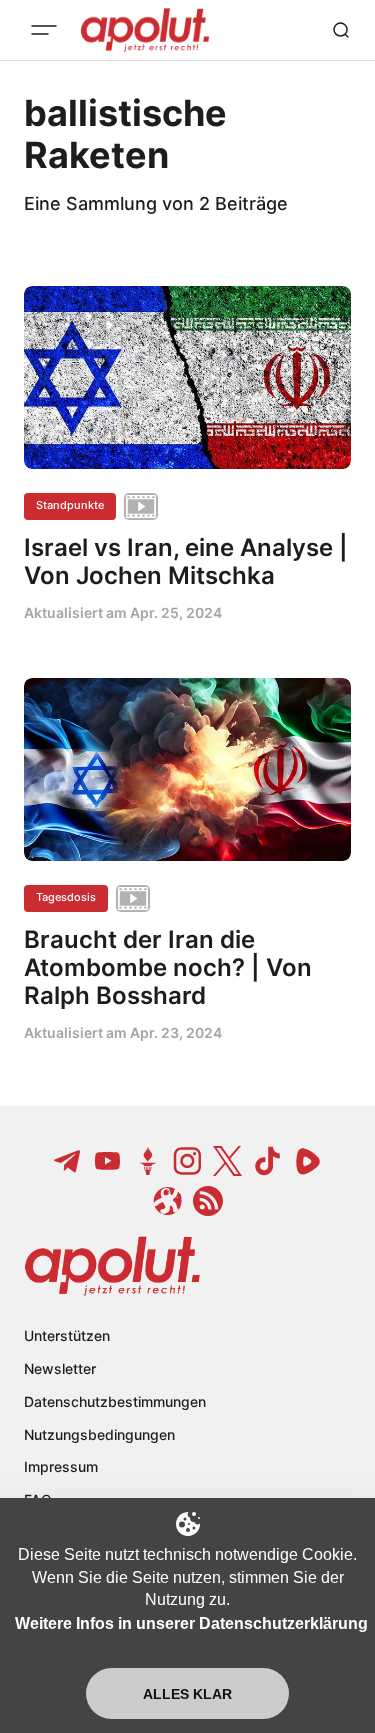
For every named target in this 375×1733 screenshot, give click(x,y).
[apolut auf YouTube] (108, 1161)
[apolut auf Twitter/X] (228, 1161)
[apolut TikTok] (268, 1161)
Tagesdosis (66, 897)
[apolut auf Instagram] (188, 1161)
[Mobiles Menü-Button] (44, 30)
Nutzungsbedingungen (99, 1434)
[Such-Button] (341, 30)
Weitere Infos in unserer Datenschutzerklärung (191, 1623)
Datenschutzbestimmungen (115, 1401)
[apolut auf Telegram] (68, 1161)
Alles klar (187, 1694)
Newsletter (60, 1368)
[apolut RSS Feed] (208, 1201)
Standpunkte (70, 505)
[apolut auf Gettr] (148, 1161)
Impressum (61, 1466)
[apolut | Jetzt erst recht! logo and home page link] (112, 1266)
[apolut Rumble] (308, 1161)
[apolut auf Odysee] (168, 1201)
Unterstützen (67, 1335)
